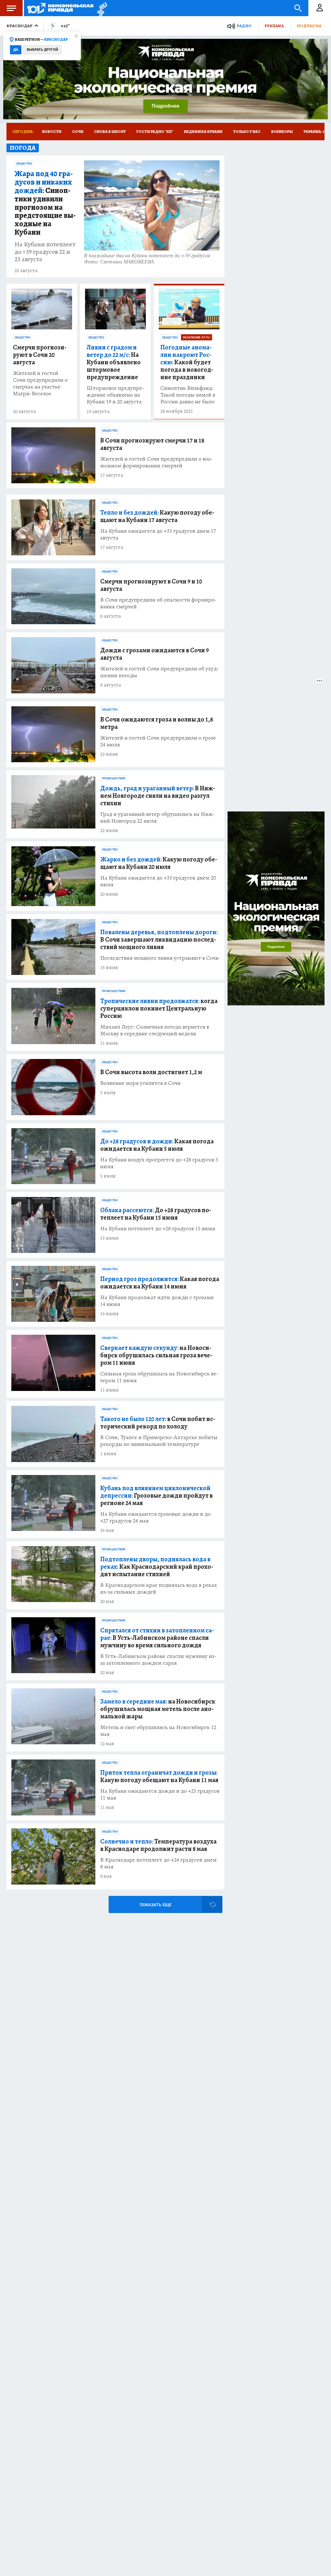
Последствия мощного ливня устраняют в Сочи (160, 958)
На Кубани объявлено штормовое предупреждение (114, 362)
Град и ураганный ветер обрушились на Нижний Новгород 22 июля (158, 818)
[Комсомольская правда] (60, 8)
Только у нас (247, 132)
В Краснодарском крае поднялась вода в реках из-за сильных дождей (159, 1588)
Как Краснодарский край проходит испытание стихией (157, 1567)
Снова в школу (110, 132)
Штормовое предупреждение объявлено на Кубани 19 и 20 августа (115, 395)
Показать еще (155, 1905)
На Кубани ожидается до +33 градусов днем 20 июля (158, 881)
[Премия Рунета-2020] (100, 8)
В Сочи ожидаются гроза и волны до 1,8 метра (157, 723)
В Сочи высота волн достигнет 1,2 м (151, 1072)
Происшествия (114, 778)
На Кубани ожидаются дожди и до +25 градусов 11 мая (160, 1794)
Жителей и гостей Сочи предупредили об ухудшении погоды (160, 672)
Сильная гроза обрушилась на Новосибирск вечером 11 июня (159, 1377)
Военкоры (282, 132)
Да (16, 50)
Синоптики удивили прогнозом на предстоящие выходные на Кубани (45, 203)
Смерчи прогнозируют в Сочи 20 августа (40, 355)
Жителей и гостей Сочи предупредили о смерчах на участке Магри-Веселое (40, 383)
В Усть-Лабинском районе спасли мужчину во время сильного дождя (157, 1638)
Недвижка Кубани (203, 132)
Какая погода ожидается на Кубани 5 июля (157, 1145)
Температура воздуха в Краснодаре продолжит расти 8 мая (158, 1845)
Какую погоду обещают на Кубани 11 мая (159, 1776)
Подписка (309, 26)
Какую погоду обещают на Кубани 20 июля (159, 863)
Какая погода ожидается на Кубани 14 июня (160, 1283)
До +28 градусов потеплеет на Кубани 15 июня (156, 1214)
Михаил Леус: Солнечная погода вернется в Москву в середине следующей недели (155, 1030)
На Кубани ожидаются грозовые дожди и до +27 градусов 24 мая (155, 1517)
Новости (52, 132)
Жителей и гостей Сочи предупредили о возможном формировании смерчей (156, 462)
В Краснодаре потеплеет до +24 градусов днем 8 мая (158, 1863)
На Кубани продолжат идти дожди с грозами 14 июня (157, 1301)
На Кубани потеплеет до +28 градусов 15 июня (158, 1229)
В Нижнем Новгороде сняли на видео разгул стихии (158, 796)
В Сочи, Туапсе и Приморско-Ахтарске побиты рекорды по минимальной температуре (159, 1441)
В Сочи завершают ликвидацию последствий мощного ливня (159, 940)
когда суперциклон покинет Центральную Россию (159, 1008)
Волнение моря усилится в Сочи (140, 1083)
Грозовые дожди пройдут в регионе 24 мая (156, 1496)
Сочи (78, 132)
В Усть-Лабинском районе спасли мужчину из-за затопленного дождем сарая (158, 1660)
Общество (24, 164)
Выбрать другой (43, 50)
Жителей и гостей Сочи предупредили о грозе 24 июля (158, 741)
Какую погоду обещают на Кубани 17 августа (157, 516)
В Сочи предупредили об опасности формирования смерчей (158, 603)
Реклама (274, 26)
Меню (11, 8)
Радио (244, 26)
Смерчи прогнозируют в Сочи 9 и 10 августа (151, 585)
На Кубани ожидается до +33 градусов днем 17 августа (158, 534)
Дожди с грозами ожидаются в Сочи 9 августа (155, 654)
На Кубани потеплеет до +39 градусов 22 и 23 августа (45, 252)
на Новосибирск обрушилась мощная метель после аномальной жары (158, 1709)
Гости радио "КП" (155, 132)
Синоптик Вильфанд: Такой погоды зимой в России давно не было (188, 395)
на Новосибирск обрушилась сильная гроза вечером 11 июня (156, 1355)
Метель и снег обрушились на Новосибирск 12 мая (158, 1731)
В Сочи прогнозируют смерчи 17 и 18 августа (152, 444)
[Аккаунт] (320, 8)
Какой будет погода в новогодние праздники (187, 362)
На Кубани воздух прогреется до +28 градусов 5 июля (159, 1163)
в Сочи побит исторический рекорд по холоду (158, 1423)
